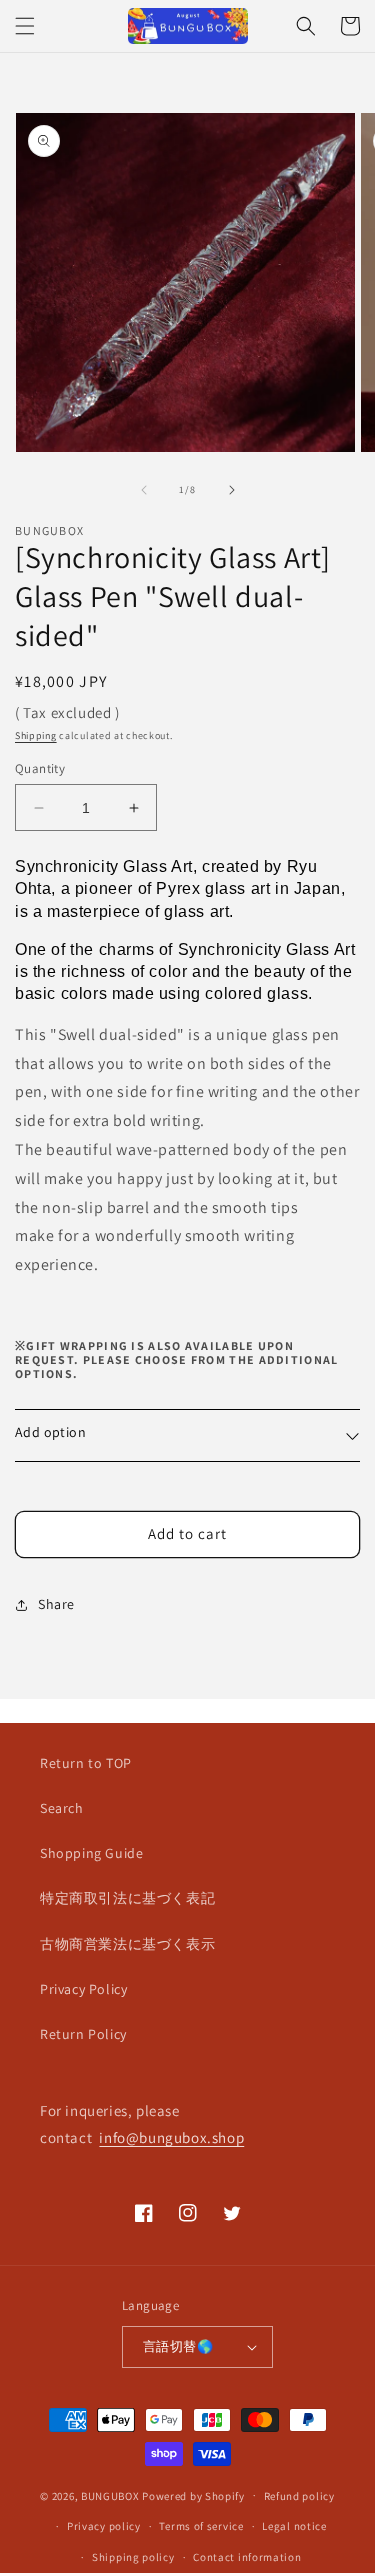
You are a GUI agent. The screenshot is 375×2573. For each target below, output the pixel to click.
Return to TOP (86, 1763)
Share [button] (56, 1604)
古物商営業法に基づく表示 (127, 1944)
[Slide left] (144, 490)
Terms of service (201, 2526)
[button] (25, 26)
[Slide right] (232, 490)
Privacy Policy (83, 1989)
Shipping (36, 735)
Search (62, 1808)
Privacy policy (104, 2526)
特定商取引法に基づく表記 (127, 1898)
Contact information (247, 2557)
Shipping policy (133, 2557)
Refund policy (299, 2496)
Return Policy (83, 2034)
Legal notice (294, 2526)
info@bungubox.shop (171, 2137)
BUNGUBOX (110, 2495)
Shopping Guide (91, 1853)
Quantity (40, 768)
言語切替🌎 (178, 2346)
